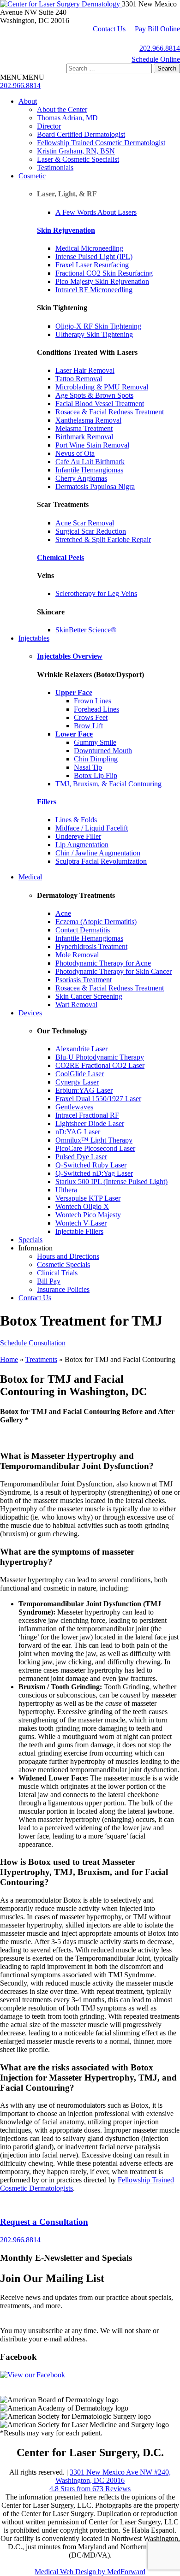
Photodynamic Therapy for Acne (103, 963)
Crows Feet (91, 717)
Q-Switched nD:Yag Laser (94, 1173)
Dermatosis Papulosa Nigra (95, 486)
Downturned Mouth (103, 751)
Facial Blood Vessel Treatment (100, 404)
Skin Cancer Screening (89, 996)
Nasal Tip (88, 767)
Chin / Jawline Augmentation (98, 853)
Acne (63, 913)
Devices (30, 1013)
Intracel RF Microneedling (94, 290)
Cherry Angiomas (81, 478)
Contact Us (108, 29)
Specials (30, 1240)
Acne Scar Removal (85, 523)
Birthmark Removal (84, 437)
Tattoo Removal (79, 379)
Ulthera (66, 1190)
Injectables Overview (70, 656)
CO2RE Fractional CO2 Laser (100, 1065)
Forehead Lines (96, 709)
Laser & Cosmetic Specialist (78, 159)
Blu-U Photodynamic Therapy (100, 1057)
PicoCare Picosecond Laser (95, 1148)
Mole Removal (77, 955)
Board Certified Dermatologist (81, 134)
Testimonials (55, 168)
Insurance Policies (63, 1289)
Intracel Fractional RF (87, 1115)
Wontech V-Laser (81, 1223)
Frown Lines (93, 701)
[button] (22, 77)
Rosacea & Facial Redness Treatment (110, 412)
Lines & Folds (76, 820)
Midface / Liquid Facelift (92, 828)
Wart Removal (76, 1005)
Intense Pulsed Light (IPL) (94, 256)
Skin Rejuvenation (66, 230)
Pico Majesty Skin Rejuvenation (102, 281)
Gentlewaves (74, 1107)
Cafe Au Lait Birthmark (90, 462)
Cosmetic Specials (63, 1264)
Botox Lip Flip (96, 775)
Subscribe (14, 2314)
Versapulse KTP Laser (88, 1198)
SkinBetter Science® (86, 630)
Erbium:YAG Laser (84, 1090)
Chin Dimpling (96, 759)
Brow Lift (88, 726)
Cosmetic (32, 176)
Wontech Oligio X (82, 1206)
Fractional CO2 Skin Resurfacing (104, 273)
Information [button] (36, 1248)
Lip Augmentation (82, 845)
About (28, 101)
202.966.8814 (160, 48)
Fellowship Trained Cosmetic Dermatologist (101, 143)
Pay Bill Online (156, 29)
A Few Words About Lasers (96, 212)
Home (9, 1359)
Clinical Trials (57, 1273)
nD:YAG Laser (78, 1132)
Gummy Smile (95, 742)
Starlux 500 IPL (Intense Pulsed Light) (111, 1182)
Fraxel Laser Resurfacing (92, 265)
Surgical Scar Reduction (91, 531)
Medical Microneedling (89, 248)
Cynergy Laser (77, 1082)
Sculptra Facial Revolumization (101, 861)
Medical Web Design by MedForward (90, 2572)
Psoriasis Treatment (84, 980)
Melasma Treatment (84, 428)
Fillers (47, 802)
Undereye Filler (78, 836)
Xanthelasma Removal (88, 420)
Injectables (34, 638)
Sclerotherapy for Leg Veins (96, 593)
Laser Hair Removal (85, 370)
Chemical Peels (60, 557)
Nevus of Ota (75, 453)
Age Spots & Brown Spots (94, 395)
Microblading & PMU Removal (102, 387)
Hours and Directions (68, 1256)
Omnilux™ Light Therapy (94, 1140)
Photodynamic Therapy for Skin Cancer (114, 971)
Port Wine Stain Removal (92, 445)
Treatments (41, 1359)
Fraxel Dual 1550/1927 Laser (98, 1099)
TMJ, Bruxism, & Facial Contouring (108, 784)
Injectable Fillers (79, 1231)
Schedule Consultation (33, 1343)
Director (49, 126)
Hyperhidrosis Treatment (91, 946)
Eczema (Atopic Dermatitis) (96, 922)
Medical (30, 877)
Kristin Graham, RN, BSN (76, 151)
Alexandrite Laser (81, 1049)
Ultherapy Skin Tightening (94, 334)
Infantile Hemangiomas (89, 470)
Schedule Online (156, 59)
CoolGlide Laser (80, 1074)
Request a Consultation (44, 2222)
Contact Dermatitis (83, 930)
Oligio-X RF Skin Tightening (98, 326)
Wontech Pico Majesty (88, 1215)
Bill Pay (49, 1281)
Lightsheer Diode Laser (90, 1123)
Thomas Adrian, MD (67, 118)
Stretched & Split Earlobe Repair (103, 539)
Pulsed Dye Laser (81, 1157)
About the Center (62, 109)
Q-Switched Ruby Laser (91, 1165)
